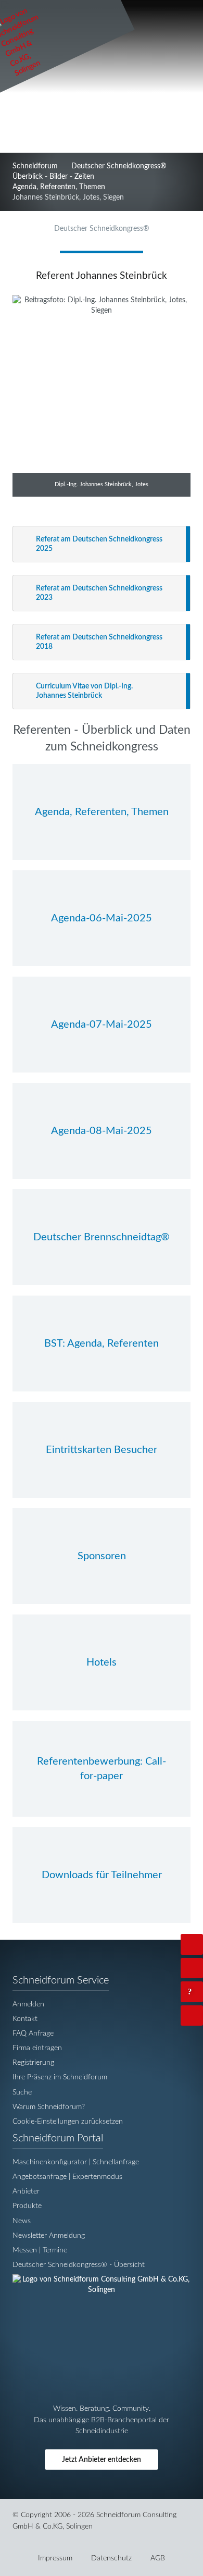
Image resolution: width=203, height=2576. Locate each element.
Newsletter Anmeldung (49, 2235)
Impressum (55, 2558)
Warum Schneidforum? (49, 2107)
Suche (22, 2092)
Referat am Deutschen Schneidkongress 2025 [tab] (99, 544)
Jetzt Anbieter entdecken (102, 2460)
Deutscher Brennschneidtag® (102, 1237)
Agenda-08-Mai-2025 (102, 1131)
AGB (158, 2558)
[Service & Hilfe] (192, 1992)
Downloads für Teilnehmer (102, 1875)
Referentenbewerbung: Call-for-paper (102, 1769)
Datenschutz (111, 2558)
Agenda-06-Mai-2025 (102, 918)
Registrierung (33, 2062)
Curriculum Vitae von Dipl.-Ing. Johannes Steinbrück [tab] (84, 691)
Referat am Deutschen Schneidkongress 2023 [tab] (99, 593)
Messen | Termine (40, 2250)
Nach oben (201, 2016)
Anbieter (26, 2191)
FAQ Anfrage (33, 2033)
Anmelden (28, 2004)
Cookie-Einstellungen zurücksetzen (68, 2121)
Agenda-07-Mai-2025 (102, 1025)
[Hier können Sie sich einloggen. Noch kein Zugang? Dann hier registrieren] (192, 1944)
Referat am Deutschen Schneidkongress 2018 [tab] (99, 642)
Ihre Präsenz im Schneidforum (60, 2077)
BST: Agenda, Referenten (102, 1344)
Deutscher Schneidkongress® (119, 166)
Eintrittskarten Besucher (102, 1450)
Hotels (102, 1662)
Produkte (27, 2206)
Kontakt (25, 2019)
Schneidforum (35, 166)
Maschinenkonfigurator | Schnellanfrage (76, 2162)
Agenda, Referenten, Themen (59, 187)
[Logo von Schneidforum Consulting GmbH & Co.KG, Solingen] (102, 2290)
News (22, 2221)
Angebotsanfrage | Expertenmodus (67, 2177)
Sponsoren (102, 1556)
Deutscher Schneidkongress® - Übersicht (79, 2265)
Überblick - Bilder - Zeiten (53, 176)
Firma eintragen (37, 2048)
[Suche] (192, 1968)
